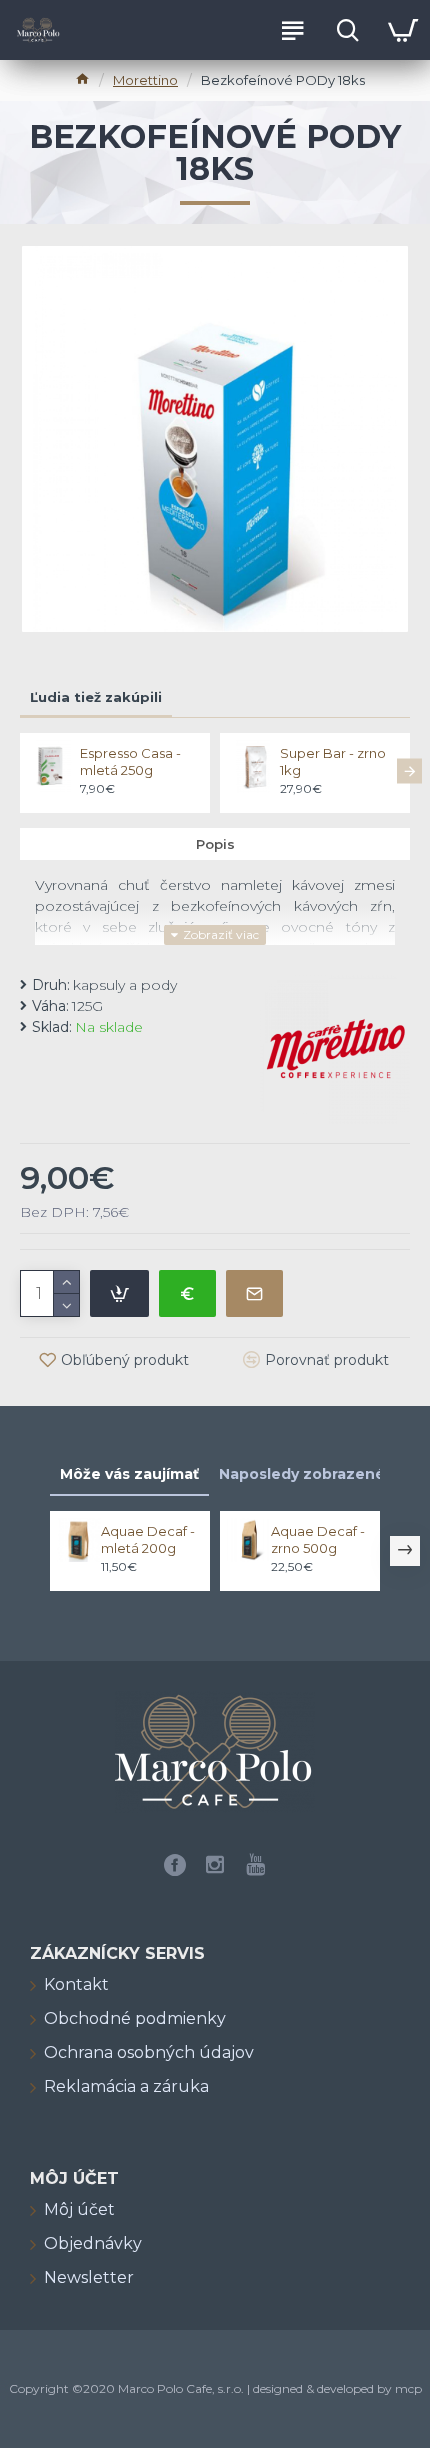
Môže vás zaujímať (129, 1474)
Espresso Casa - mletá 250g (130, 761)
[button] (20, 770)
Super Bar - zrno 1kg (333, 761)
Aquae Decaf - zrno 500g (318, 1539)
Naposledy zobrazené (302, 1474)
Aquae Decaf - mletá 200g (148, 1539)
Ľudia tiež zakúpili (96, 697)
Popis (215, 844)
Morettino (145, 80)
